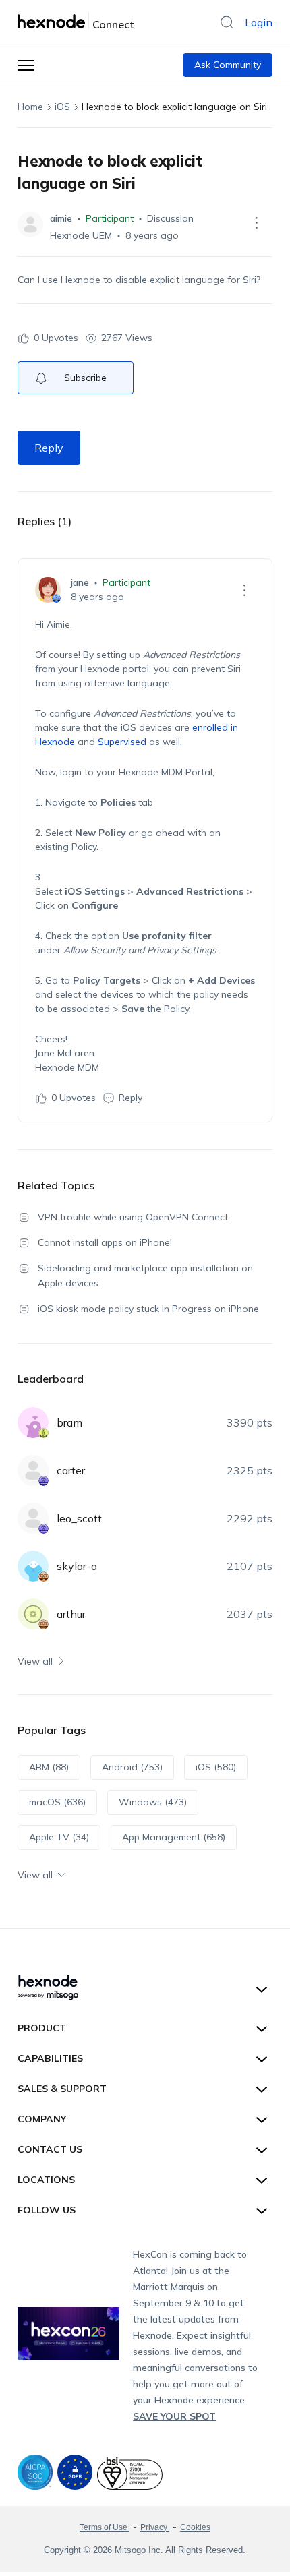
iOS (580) (216, 1767)
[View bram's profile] (33, 1422)
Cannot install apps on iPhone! (105, 1242)
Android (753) (132, 1767)
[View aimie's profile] (30, 224)
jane (80, 582)
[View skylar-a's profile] (33, 1566)
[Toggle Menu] (26, 65)
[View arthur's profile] (33, 1614)
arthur (71, 1614)
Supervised (122, 742)
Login (259, 22)
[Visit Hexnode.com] (53, 21)
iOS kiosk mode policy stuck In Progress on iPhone (148, 1309)
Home (30, 107)
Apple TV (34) (59, 1837)
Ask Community (228, 65)
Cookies (195, 2527)
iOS (62, 107)
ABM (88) (49, 1767)
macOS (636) (57, 1802)
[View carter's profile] (33, 1470)
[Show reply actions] (244, 590)
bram (69, 1422)
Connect (113, 24)
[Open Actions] (256, 222)
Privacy (155, 2527)
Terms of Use (105, 2527)
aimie (61, 218)
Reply (49, 448)
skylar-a (77, 1566)
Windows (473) (153, 1802)
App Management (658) (174, 1837)
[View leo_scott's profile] (33, 1518)
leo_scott (79, 1518)
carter (71, 1470)
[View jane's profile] (48, 590)
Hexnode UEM (81, 235)
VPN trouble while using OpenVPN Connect (133, 1217)
